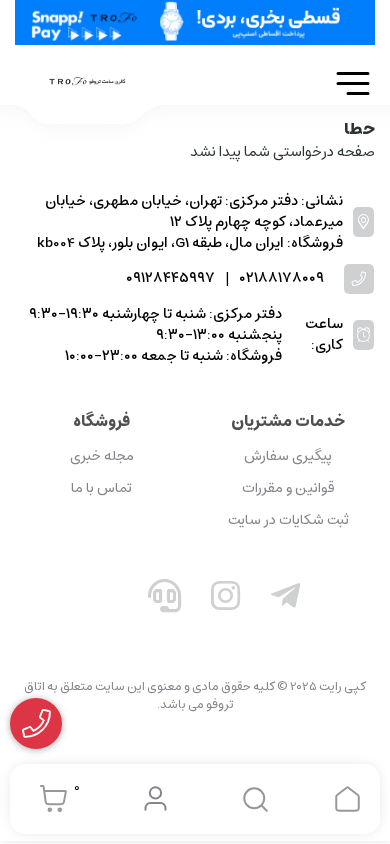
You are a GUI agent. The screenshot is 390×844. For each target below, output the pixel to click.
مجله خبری (102, 456)
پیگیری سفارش (288, 456)
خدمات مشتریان (288, 421)
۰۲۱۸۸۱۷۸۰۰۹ (281, 278)
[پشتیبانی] (165, 600)
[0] (48, 799)
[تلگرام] (286, 600)
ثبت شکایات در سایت (288, 520)
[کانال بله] (104, 600)
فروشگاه (101, 421)
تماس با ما (101, 488)
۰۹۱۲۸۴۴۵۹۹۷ (170, 278)
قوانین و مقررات (288, 488)
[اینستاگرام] (226, 600)
